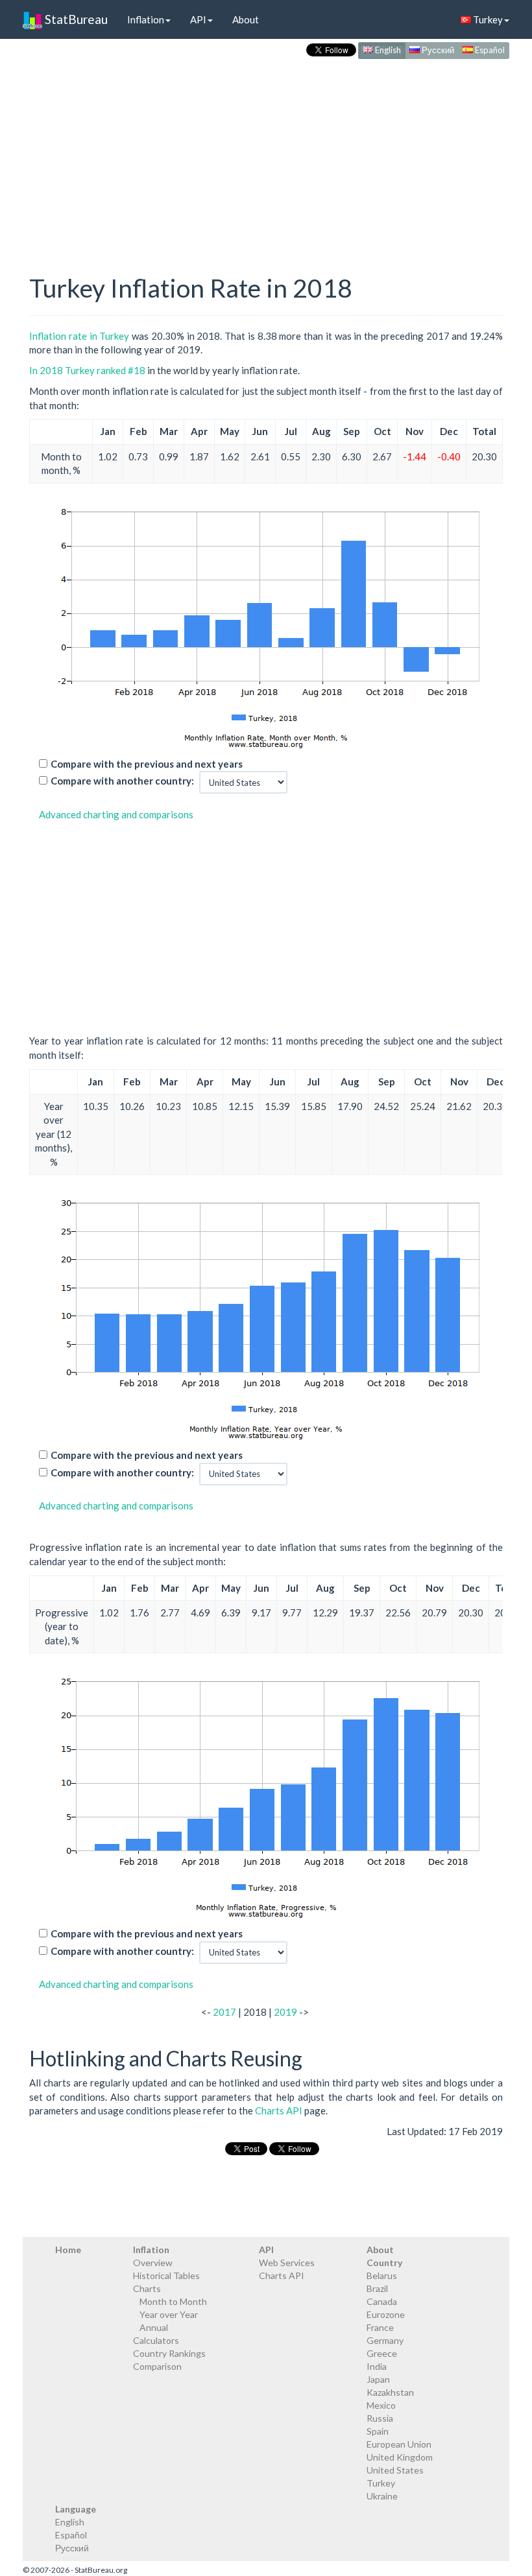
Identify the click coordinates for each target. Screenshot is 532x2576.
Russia (380, 2418)
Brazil (377, 2288)
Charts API (279, 2110)
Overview (153, 2263)
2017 (224, 2012)
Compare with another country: (122, 781)
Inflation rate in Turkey (79, 336)
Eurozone (386, 2314)
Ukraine (382, 2496)
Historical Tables (166, 2275)
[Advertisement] (266, 153)
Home (68, 2250)
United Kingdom (400, 2457)
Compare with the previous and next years (147, 764)
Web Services (287, 2263)
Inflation (146, 19)
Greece (382, 2353)
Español (489, 50)
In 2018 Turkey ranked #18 (87, 370)
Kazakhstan (390, 2392)
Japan (378, 2379)
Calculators (156, 2340)
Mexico (381, 2405)
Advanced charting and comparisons (116, 814)
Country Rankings (169, 2353)
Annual (154, 2327)
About (246, 19)
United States (395, 2470)
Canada (382, 2301)
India (377, 2366)
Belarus (382, 2275)
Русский (437, 50)
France (380, 2327)
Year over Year (169, 2314)
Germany (385, 2340)
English (387, 50)
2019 (285, 2012)
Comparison (157, 2366)
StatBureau (75, 19)
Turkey (487, 19)
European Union (399, 2444)
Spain (378, 2431)
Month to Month (173, 2301)
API (198, 19)
